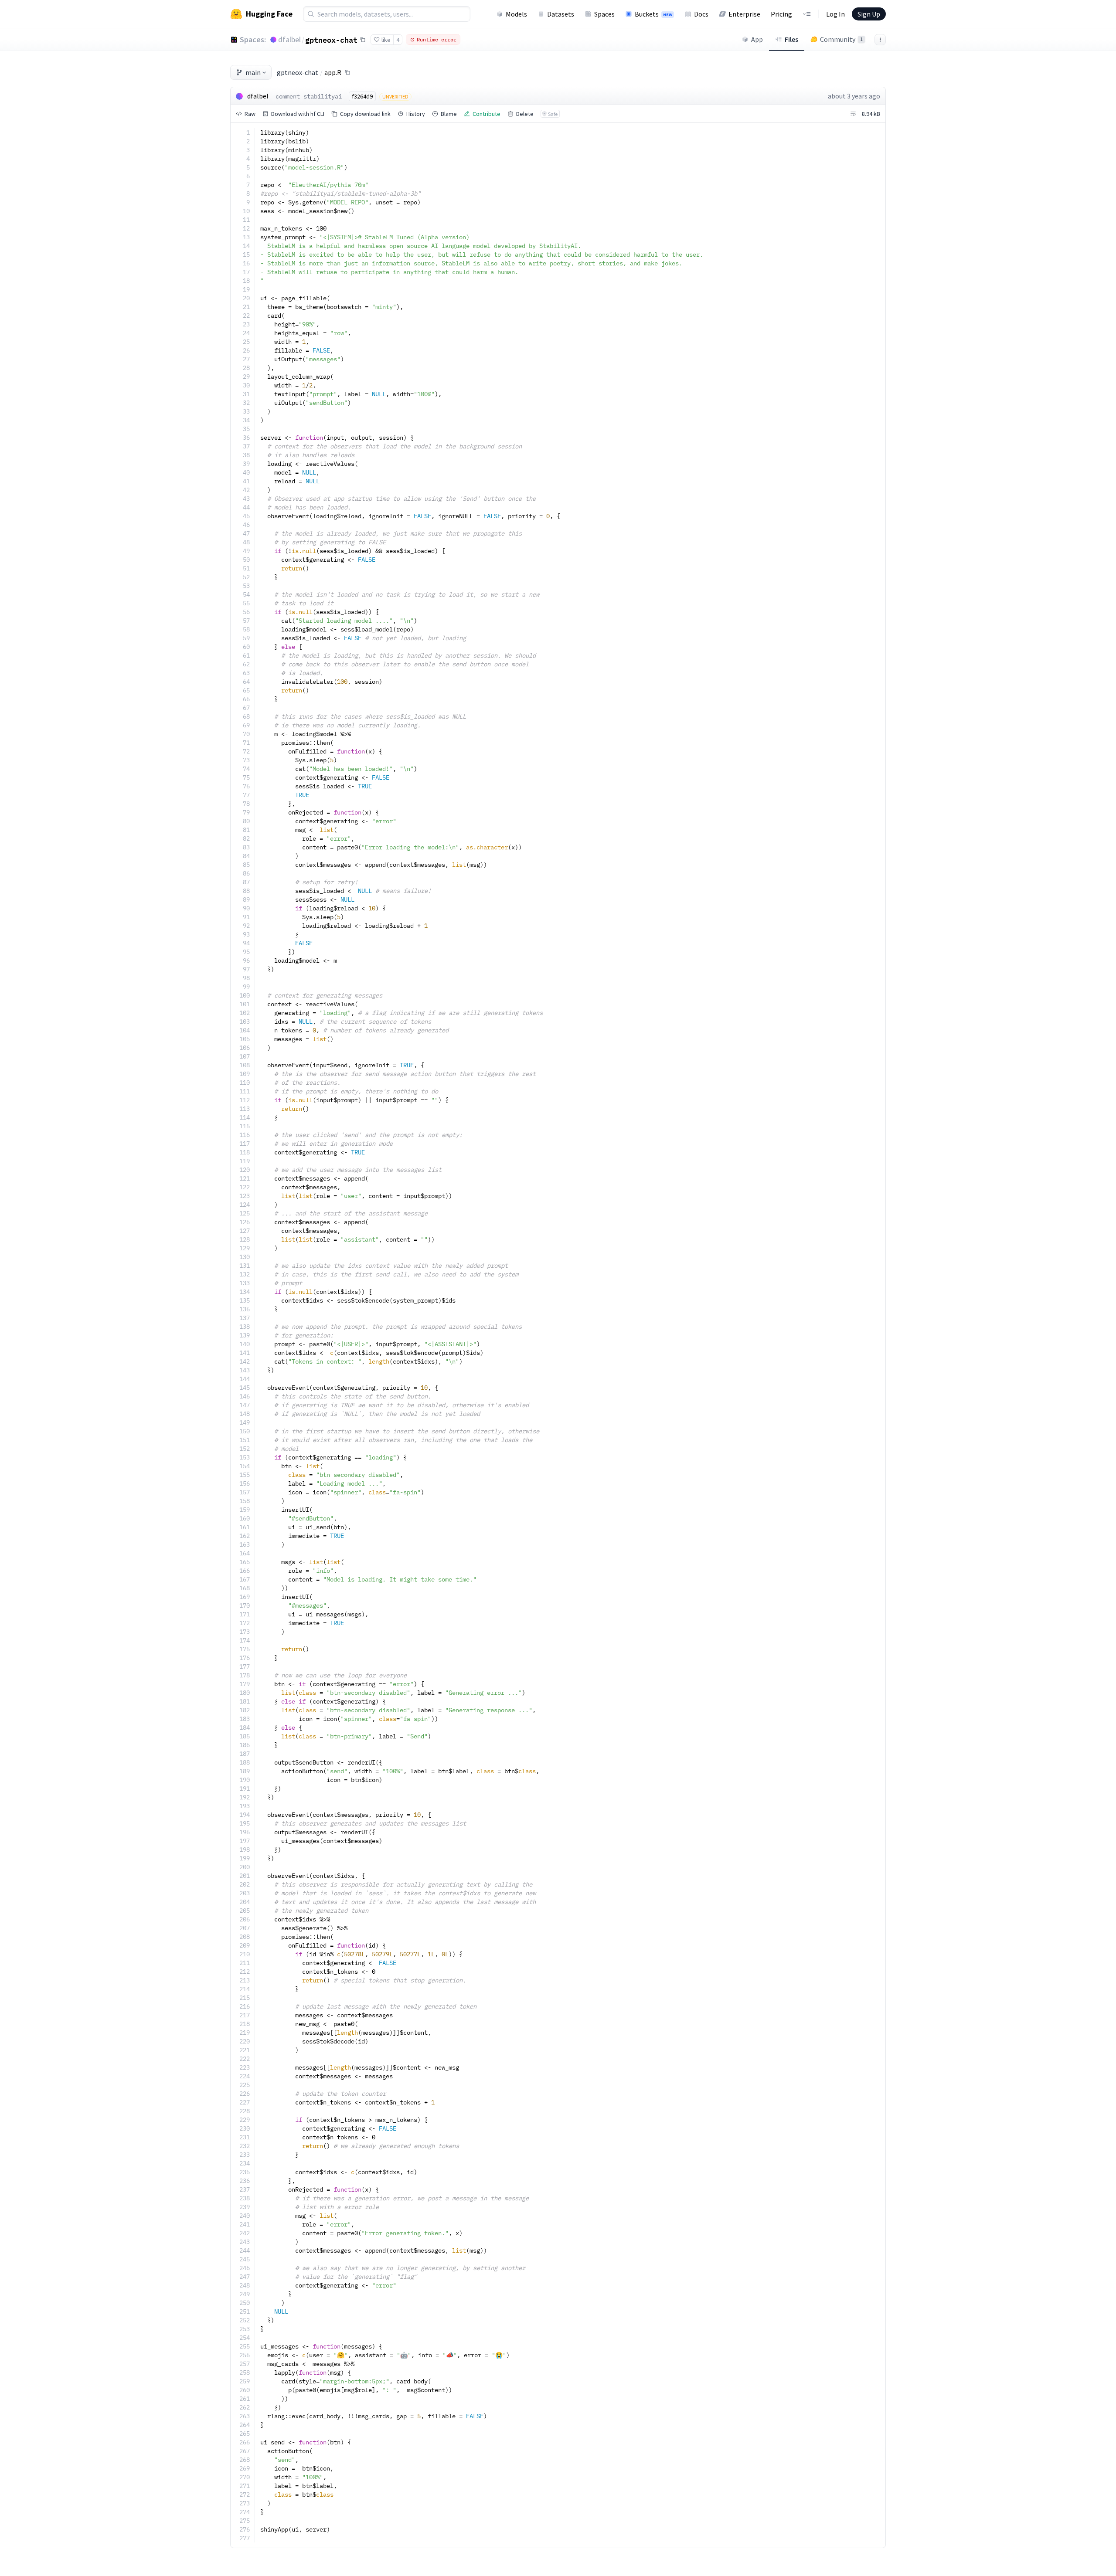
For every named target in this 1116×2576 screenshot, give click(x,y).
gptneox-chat (331, 40)
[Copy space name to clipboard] (363, 40)
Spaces (604, 14)
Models (516, 14)
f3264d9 (362, 96)
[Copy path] (347, 72)
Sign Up (869, 14)
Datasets (561, 14)
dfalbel (289, 39)
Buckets (653, 14)
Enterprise (744, 14)
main (253, 72)
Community (841, 39)
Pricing (781, 14)
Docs (701, 14)
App (757, 39)
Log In (835, 14)
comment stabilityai (309, 96)
